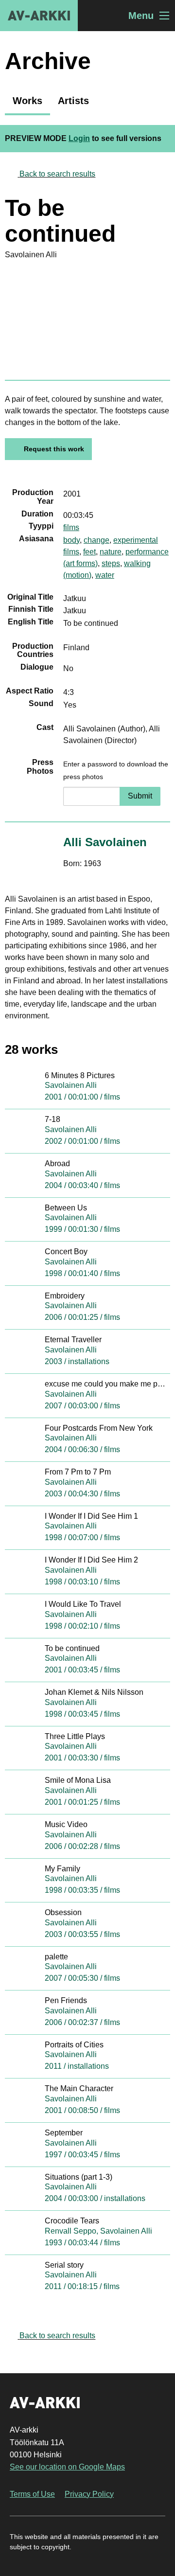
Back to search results (57, 174)
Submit (140, 796)
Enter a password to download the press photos (116, 770)
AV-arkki (39, 16)
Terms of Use (32, 2494)
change (96, 540)
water (105, 575)
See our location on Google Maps (67, 2467)
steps (111, 563)
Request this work (54, 449)
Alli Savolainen (105, 842)
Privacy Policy (89, 2494)
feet (89, 552)
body (71, 540)
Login (79, 138)
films (71, 527)
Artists (73, 101)
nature (111, 552)
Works (27, 101)
